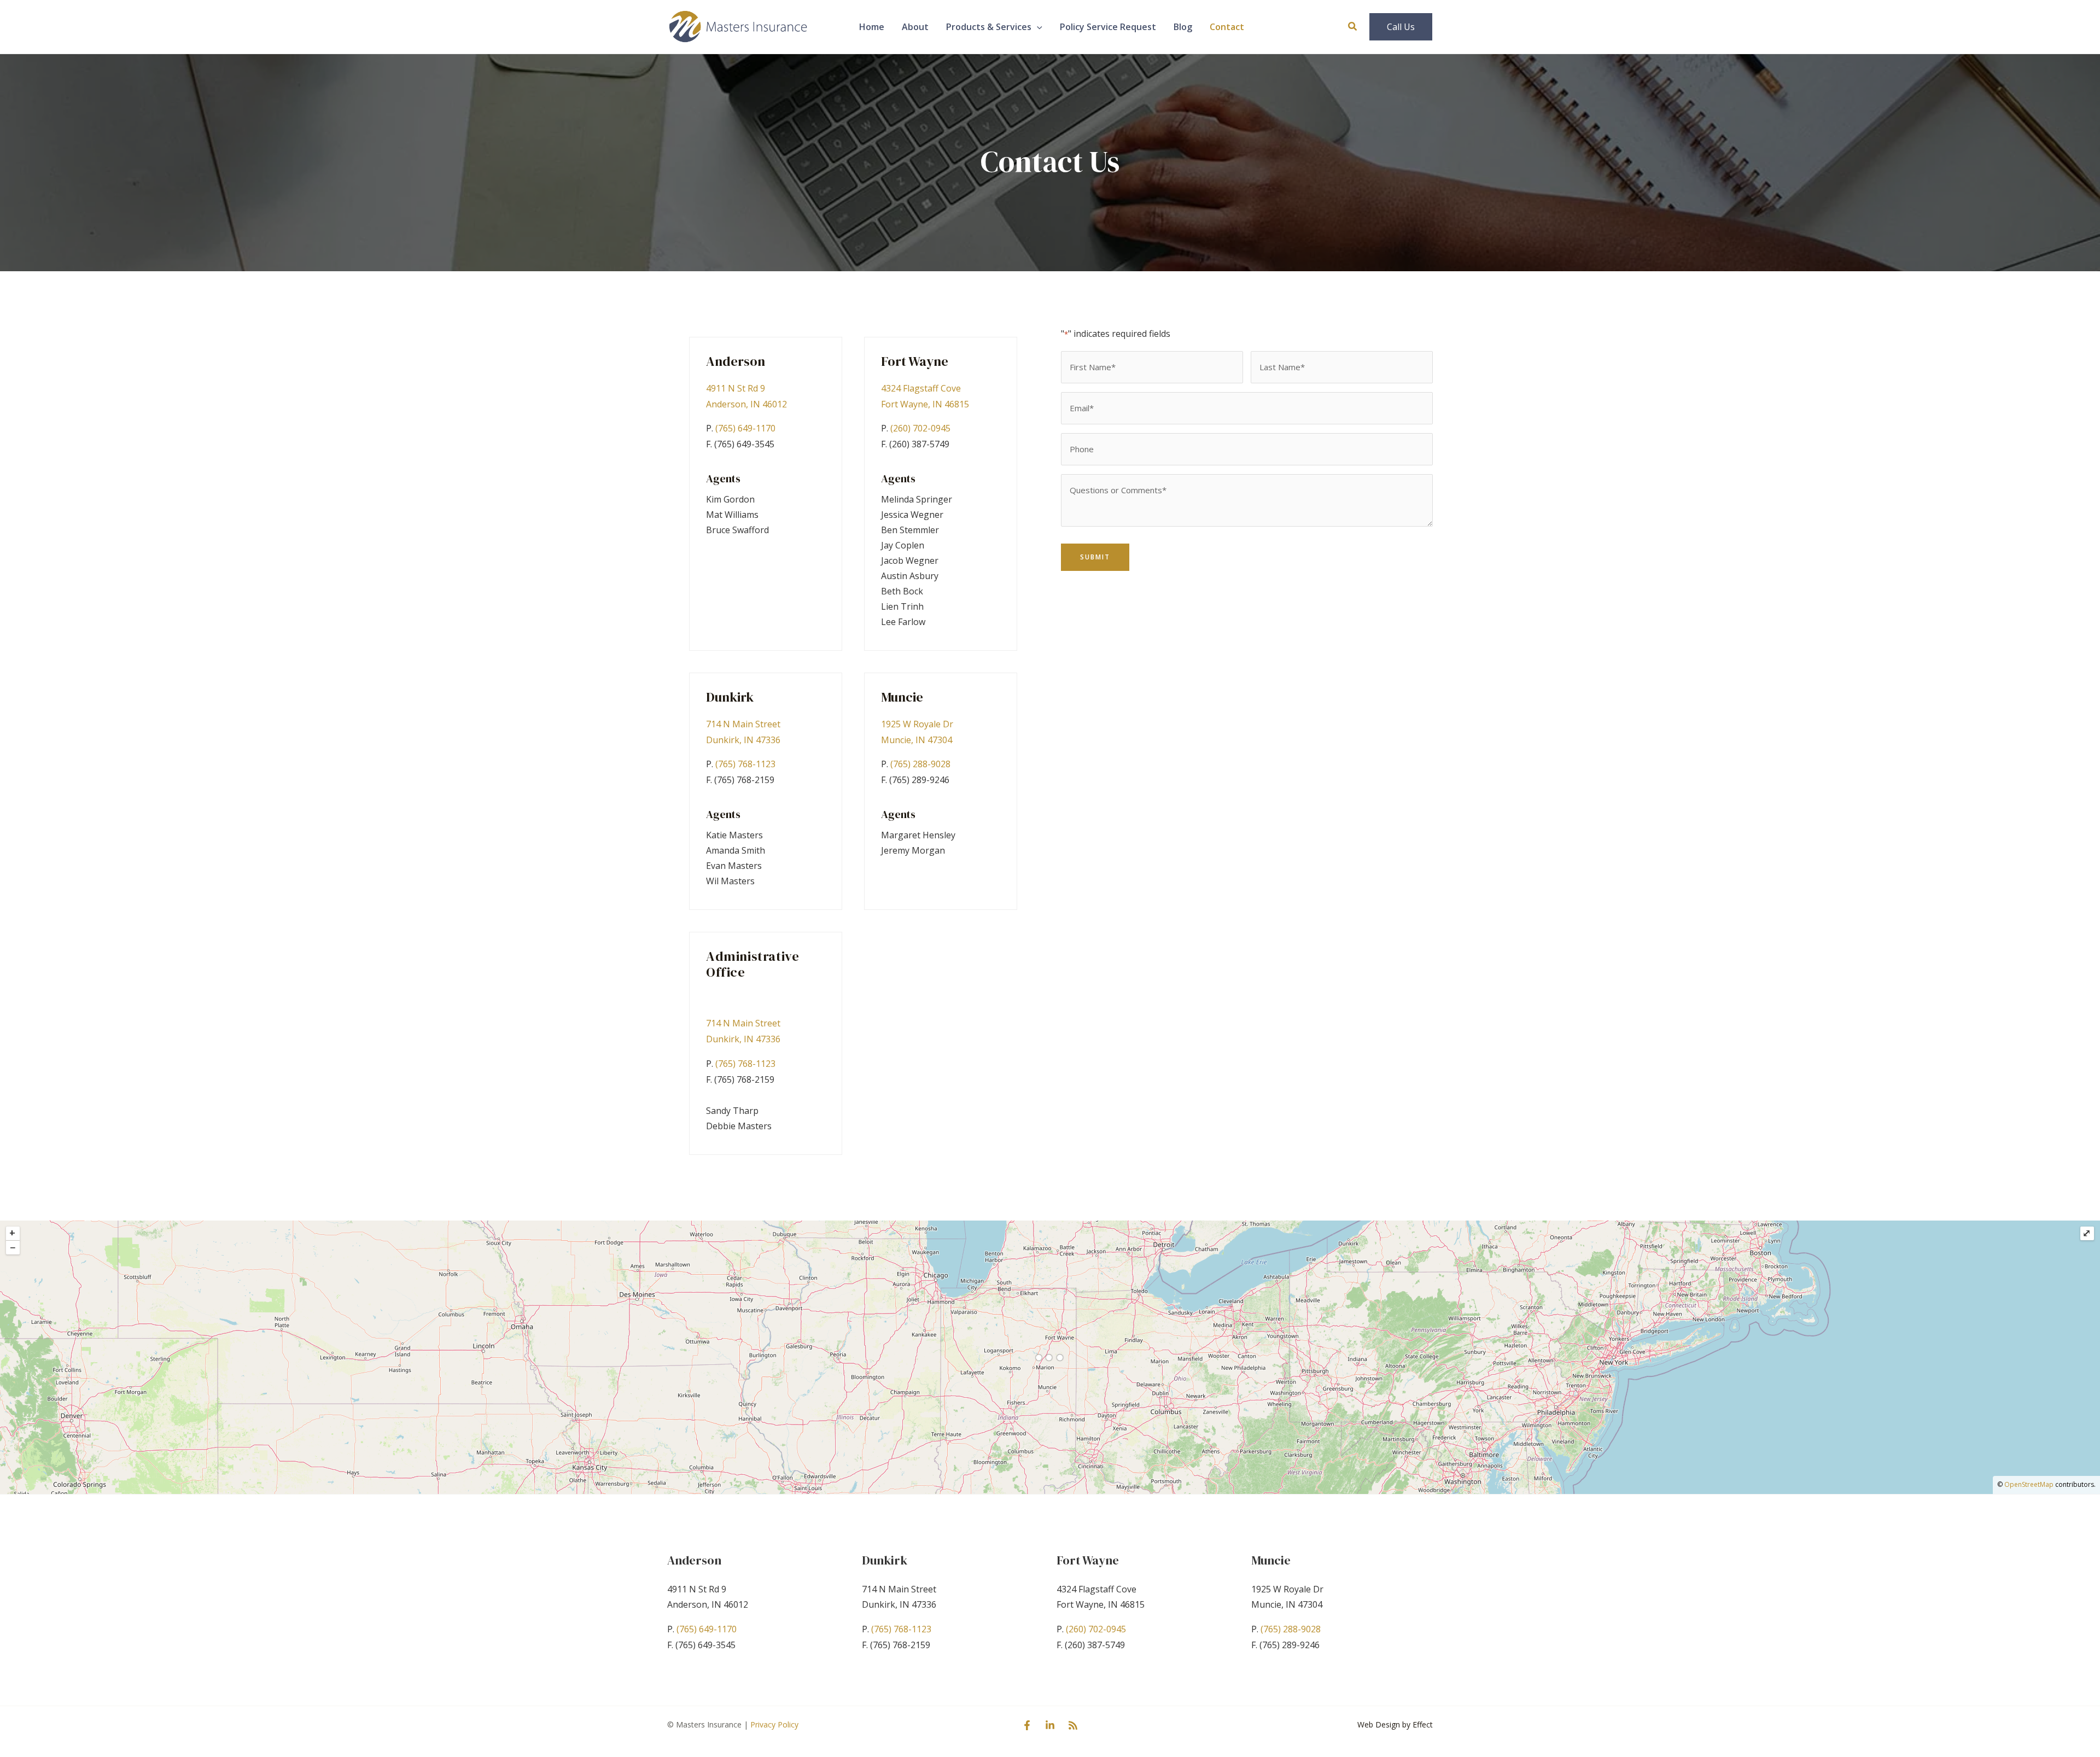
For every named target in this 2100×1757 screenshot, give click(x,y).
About (915, 27)
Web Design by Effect (1395, 1724)
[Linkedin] (1050, 1725)
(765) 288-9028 (920, 764)
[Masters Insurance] (738, 26)
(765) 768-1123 (745, 764)
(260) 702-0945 (920, 428)
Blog (1183, 27)
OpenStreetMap (2029, 1484)
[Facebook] (1027, 1725)
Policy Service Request (1108, 27)
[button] (1037, 27)
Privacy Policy (774, 1724)
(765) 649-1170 (745, 428)
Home (872, 27)
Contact (1227, 27)
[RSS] (1073, 1725)
